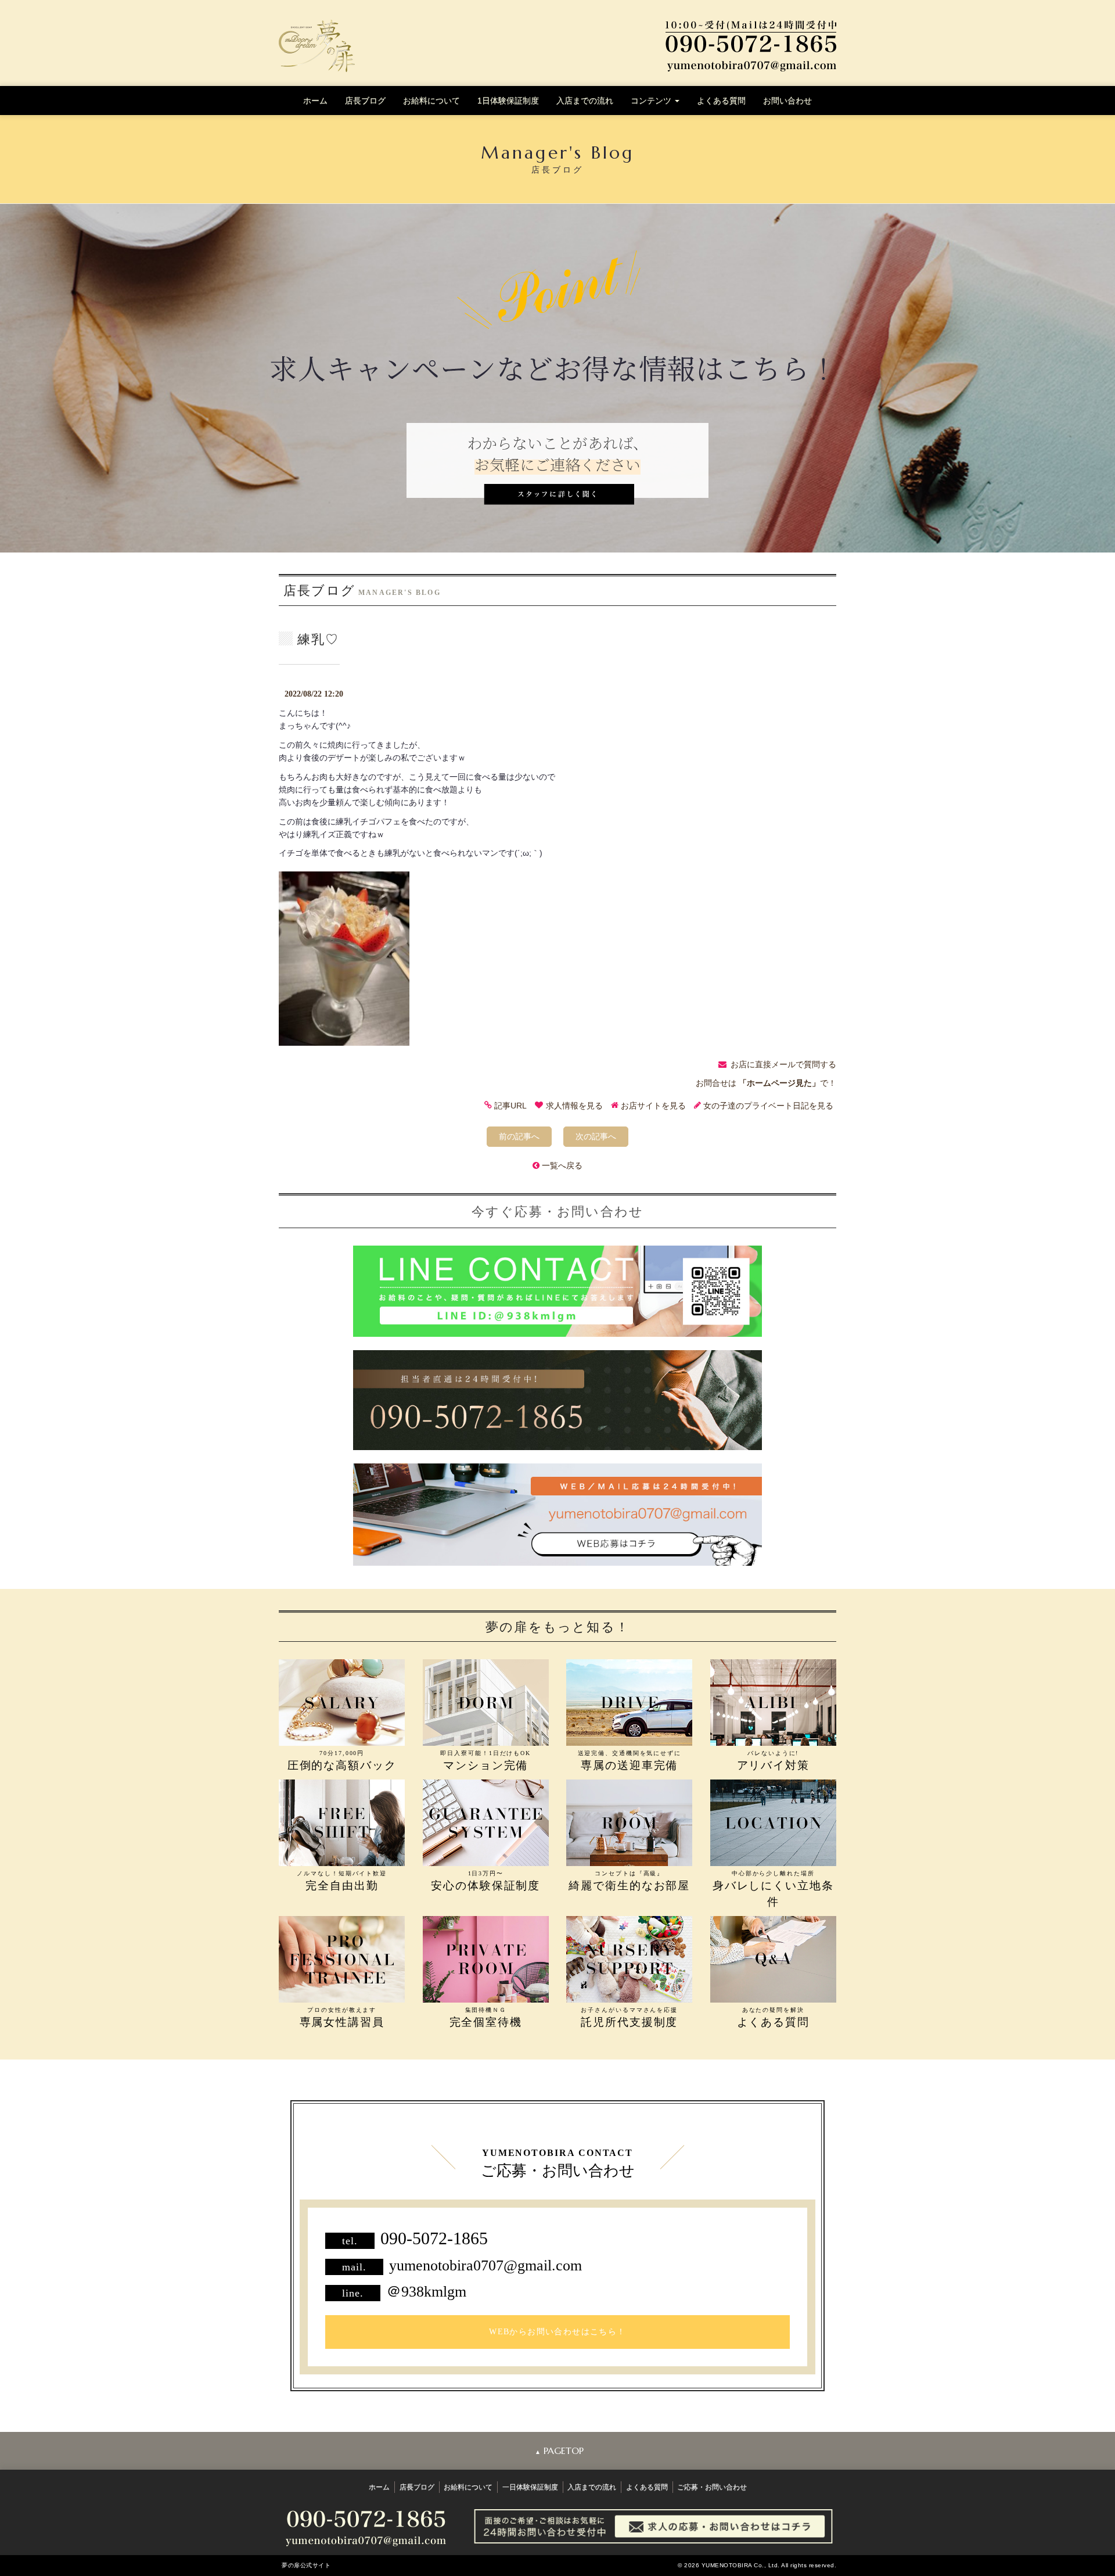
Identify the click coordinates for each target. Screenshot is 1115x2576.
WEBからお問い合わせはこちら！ (557, 2332)
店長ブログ (365, 101)
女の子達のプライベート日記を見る (768, 1106)
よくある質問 (721, 101)
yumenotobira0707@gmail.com (485, 2265)
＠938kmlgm (426, 2292)
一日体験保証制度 (530, 2487)
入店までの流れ (585, 101)
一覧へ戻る (562, 1165)
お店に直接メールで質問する (783, 1064)
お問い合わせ (787, 101)
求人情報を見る (574, 1106)
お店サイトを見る (653, 1106)
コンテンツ (652, 101)
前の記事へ (519, 1136)
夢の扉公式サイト (306, 2565)
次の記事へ (596, 1136)
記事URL (510, 1106)
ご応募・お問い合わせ (712, 2487)
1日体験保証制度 (508, 101)
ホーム (315, 101)
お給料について (431, 101)
